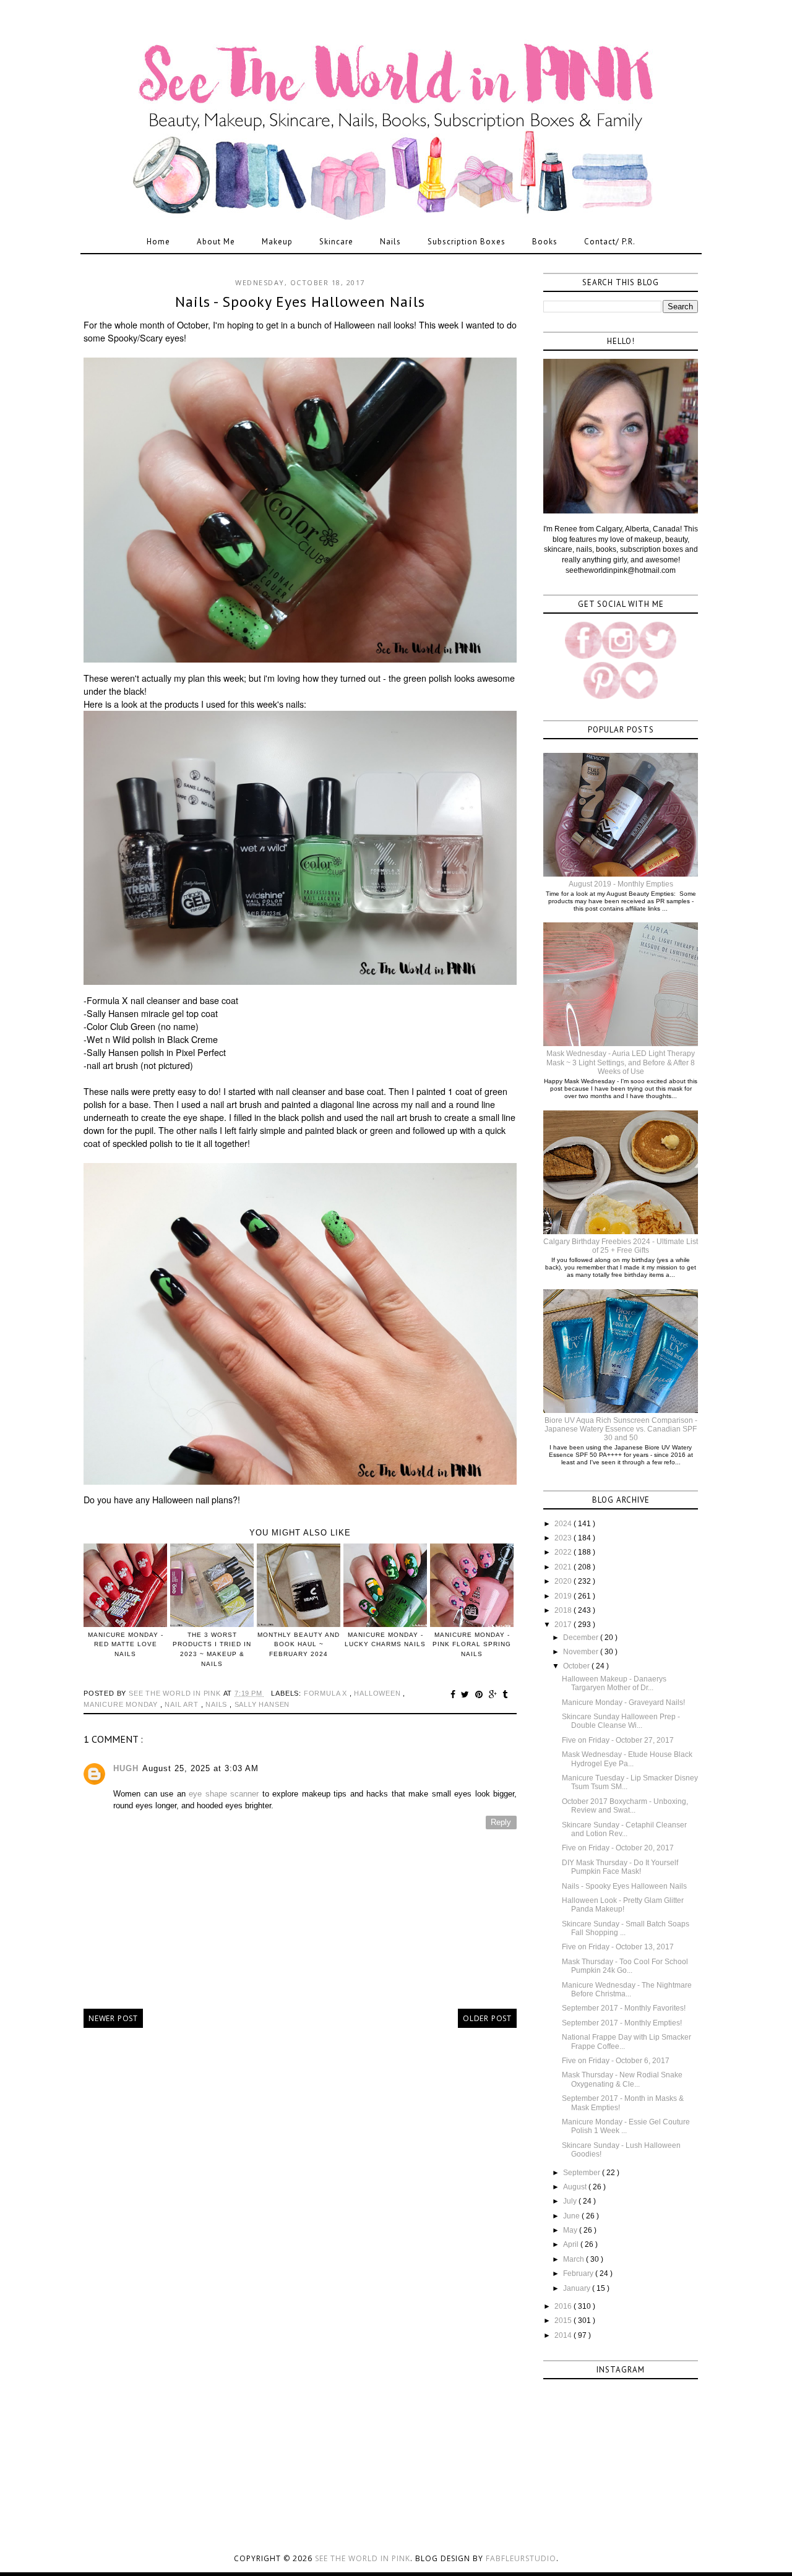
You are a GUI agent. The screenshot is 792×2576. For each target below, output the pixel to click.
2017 (564, 1625)
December (582, 1638)
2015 (564, 2321)
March (575, 2259)
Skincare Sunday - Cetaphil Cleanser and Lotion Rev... (624, 1829)
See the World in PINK (363, 2558)
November (582, 1652)
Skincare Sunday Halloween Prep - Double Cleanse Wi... (621, 1721)
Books (545, 242)
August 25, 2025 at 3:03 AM (200, 1768)
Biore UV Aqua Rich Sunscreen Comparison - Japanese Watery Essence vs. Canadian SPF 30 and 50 (621, 1429)
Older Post (487, 2018)
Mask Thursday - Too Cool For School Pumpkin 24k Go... (625, 1966)
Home (158, 242)
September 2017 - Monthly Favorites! (624, 2008)
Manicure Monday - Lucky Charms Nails (385, 1639)
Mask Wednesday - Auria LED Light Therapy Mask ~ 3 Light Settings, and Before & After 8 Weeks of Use (621, 1063)
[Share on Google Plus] (495, 1694)
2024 (564, 1524)
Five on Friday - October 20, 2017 (618, 1848)
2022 (564, 1552)
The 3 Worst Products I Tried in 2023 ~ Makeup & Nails (212, 1649)
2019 (564, 1596)
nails (217, 1704)
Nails (390, 242)
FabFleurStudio (521, 2558)
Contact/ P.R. (610, 242)
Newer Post (113, 2018)
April (572, 2244)
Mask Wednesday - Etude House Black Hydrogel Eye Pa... (627, 1759)
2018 (564, 1610)
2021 (564, 1567)
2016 (564, 2306)
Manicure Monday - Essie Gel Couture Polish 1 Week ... (626, 2126)
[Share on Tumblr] (505, 1694)
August (576, 2187)
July (571, 2201)
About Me (216, 242)
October (577, 1666)
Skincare (336, 242)
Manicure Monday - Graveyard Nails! (623, 1702)
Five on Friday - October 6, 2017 (616, 2061)
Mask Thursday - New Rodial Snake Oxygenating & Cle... (622, 2079)
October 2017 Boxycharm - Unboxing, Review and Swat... (625, 1806)
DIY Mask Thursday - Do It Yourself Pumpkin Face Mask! (620, 1867)
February (579, 2273)
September (583, 2173)
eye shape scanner (224, 1794)
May (571, 2230)
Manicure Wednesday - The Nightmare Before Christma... (627, 1990)
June (572, 2216)
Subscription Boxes (467, 242)
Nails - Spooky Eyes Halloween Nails (624, 1886)
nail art (183, 1704)
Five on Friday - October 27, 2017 (618, 1740)
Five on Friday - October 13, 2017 (618, 1947)
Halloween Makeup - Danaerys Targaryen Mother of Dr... (614, 1683)
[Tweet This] (467, 1694)
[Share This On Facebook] (455, 1694)
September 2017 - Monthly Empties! (622, 2023)
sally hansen (262, 1704)
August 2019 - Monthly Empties (621, 884)
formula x (327, 1693)
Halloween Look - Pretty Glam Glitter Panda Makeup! (623, 1905)
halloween (378, 1693)
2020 (564, 1581)
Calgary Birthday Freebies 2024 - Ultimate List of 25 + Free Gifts (621, 1246)
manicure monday (122, 1704)
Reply (501, 1822)
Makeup (277, 242)
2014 (564, 2335)
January (578, 2288)
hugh (126, 1768)
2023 (564, 1538)
